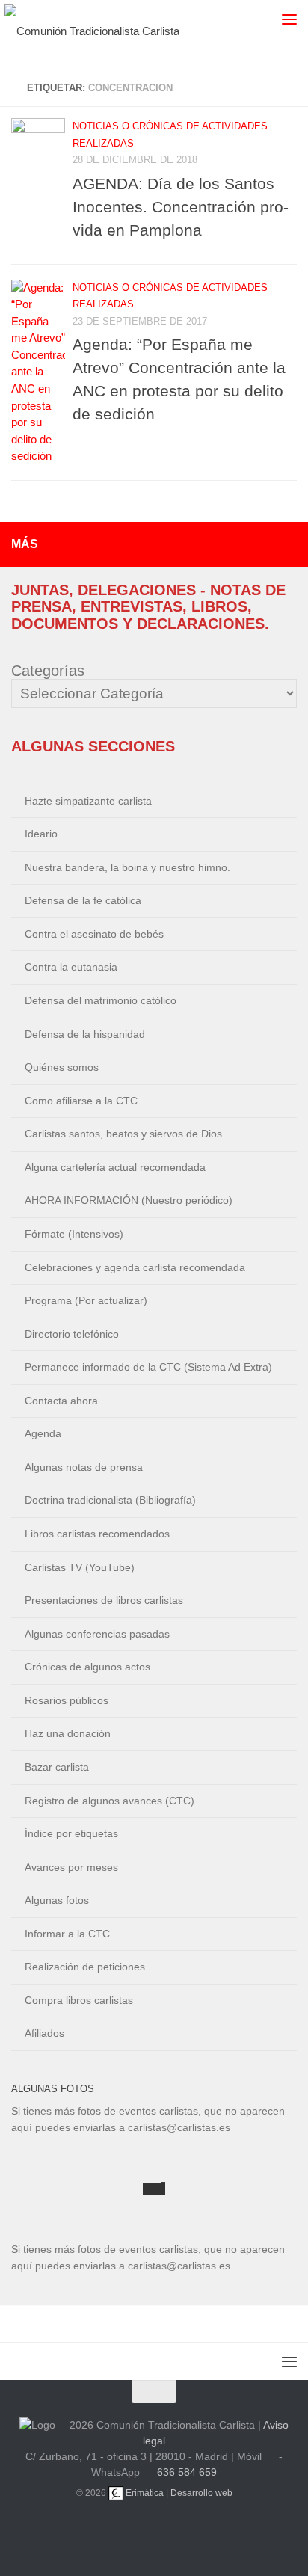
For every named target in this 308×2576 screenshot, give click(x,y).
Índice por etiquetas (71, 1833)
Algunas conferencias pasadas (97, 1634)
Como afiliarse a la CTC (81, 1101)
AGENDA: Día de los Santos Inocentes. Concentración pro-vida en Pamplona (181, 207)
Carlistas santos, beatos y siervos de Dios (123, 1134)
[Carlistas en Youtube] (136, 2531)
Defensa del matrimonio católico (101, 1000)
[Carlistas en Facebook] (208, 2531)
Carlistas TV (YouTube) (80, 1567)
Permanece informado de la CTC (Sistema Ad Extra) (148, 1367)
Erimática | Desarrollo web (178, 2493)
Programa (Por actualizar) (86, 1300)
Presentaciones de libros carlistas (104, 1600)
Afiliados (44, 2033)
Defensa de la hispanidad (85, 1034)
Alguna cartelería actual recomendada (115, 1167)
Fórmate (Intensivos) (74, 1234)
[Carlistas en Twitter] (172, 2531)
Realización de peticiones (85, 1967)
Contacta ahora (61, 1401)
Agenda (43, 1433)
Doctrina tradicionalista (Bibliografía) (110, 1500)
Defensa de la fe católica (83, 900)
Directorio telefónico (72, 1334)
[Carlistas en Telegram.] (100, 2531)
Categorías (48, 671)
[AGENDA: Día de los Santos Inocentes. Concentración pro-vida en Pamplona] (38, 145)
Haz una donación (68, 1733)
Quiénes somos (62, 1067)
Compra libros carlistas (79, 2000)
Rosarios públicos (67, 1700)
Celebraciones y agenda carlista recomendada (135, 1267)
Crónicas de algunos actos (87, 1667)
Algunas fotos (57, 1900)
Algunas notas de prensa (84, 1467)
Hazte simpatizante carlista (88, 801)
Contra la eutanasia (71, 967)
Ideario (41, 834)
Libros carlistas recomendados (97, 1534)
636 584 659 (187, 2472)
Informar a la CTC (67, 1934)
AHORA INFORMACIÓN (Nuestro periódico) (129, 1200)
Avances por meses (71, 1867)
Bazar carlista (57, 1767)
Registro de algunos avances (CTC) (110, 1801)
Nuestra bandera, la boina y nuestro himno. (127, 867)
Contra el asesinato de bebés (94, 934)
